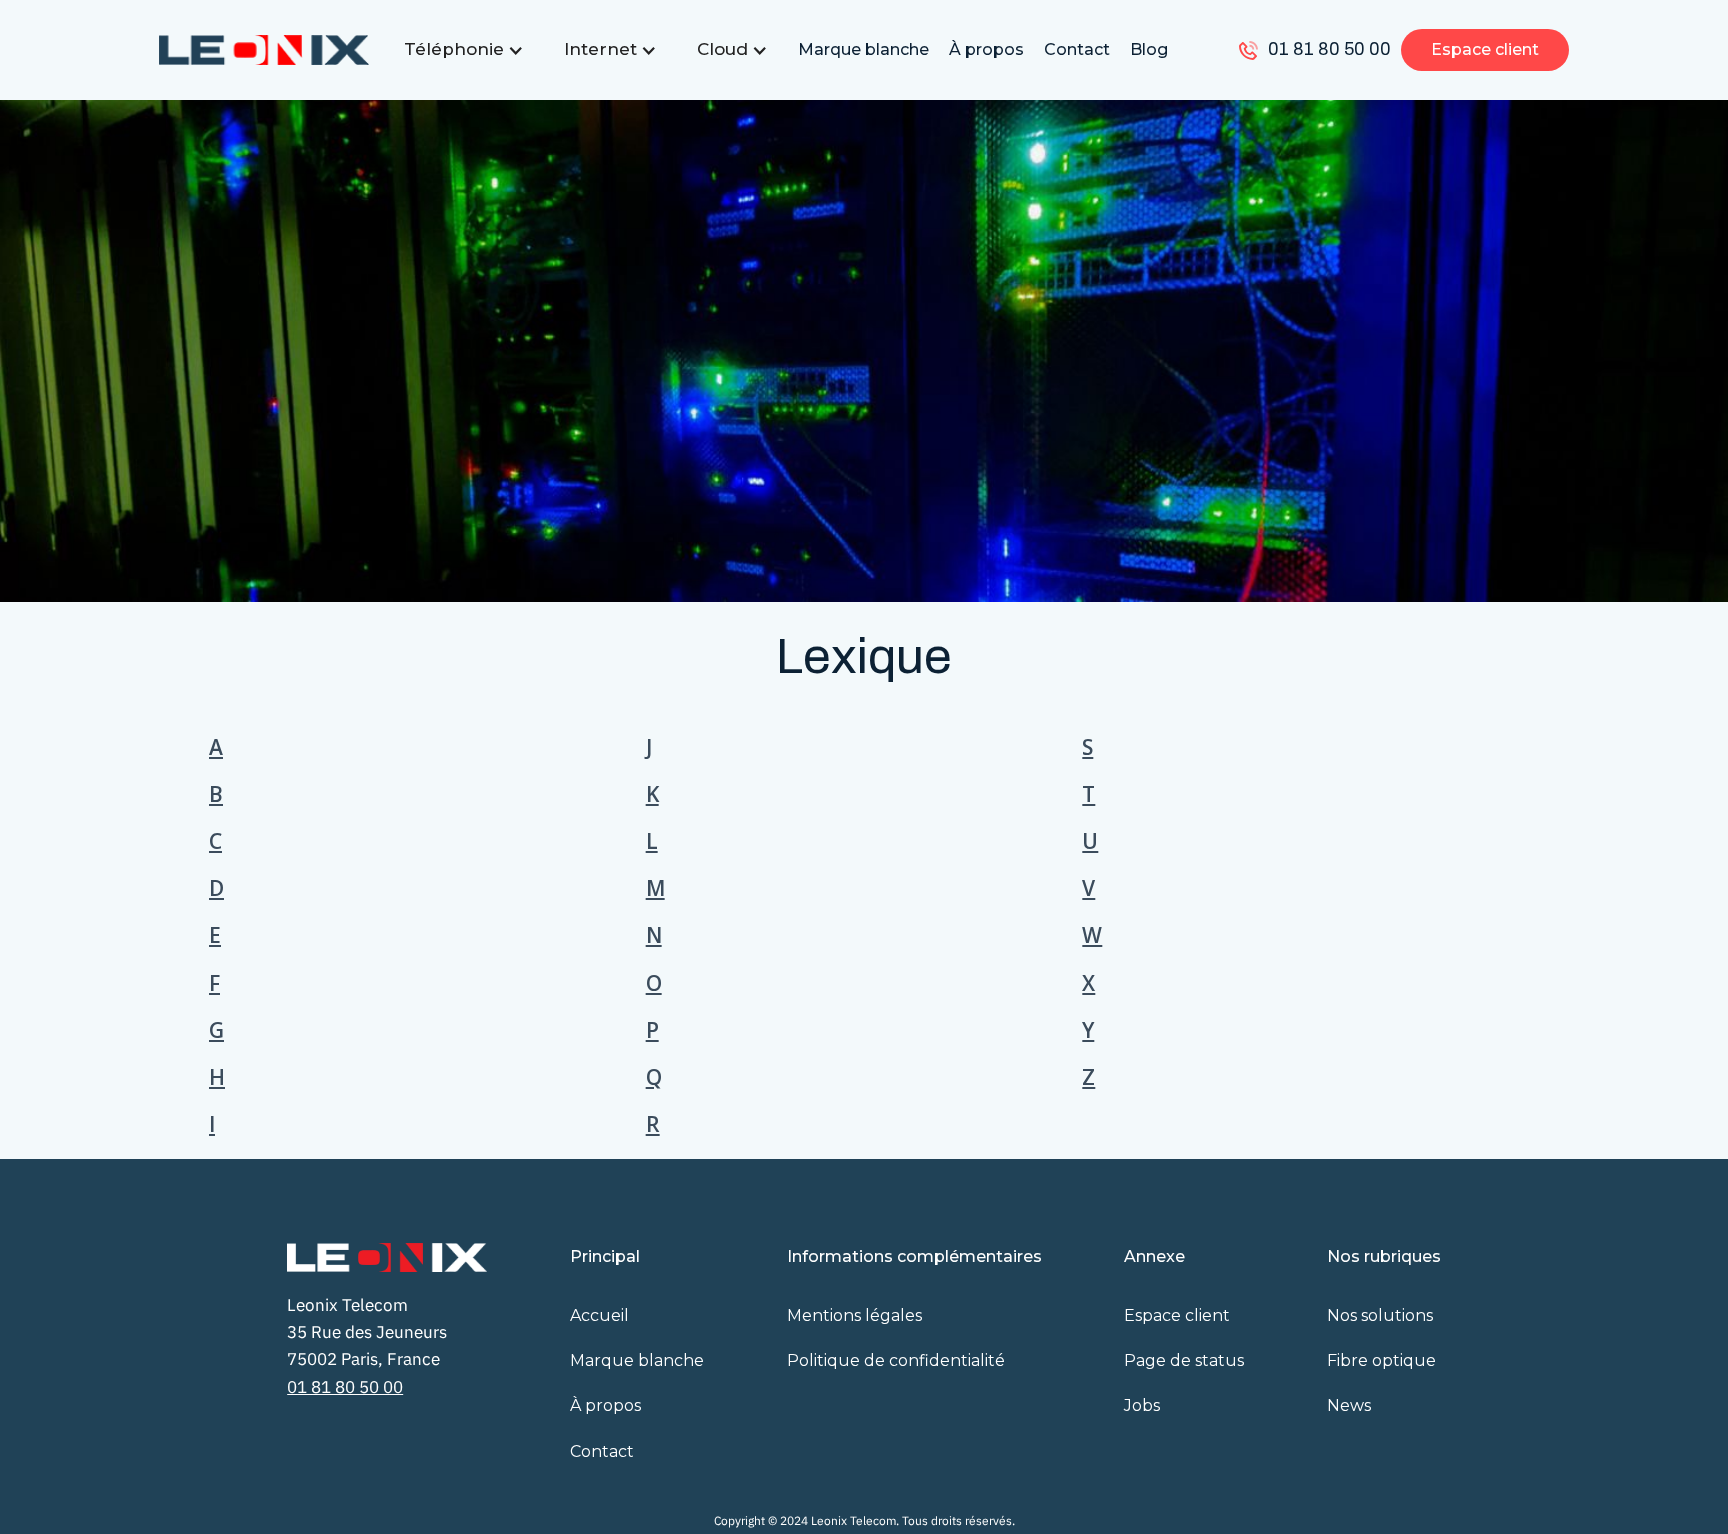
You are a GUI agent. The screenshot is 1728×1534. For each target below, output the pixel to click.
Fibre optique (1381, 1360)
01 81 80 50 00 (1329, 49)
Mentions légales (854, 1315)
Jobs (1142, 1405)
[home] (264, 50)
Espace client (1485, 49)
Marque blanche (863, 49)
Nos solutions (1380, 1315)
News (1349, 1405)
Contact (1077, 49)
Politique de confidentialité (896, 1360)
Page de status (1184, 1360)
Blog (1149, 49)
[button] (464, 49)
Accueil (599, 1315)
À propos (986, 49)
